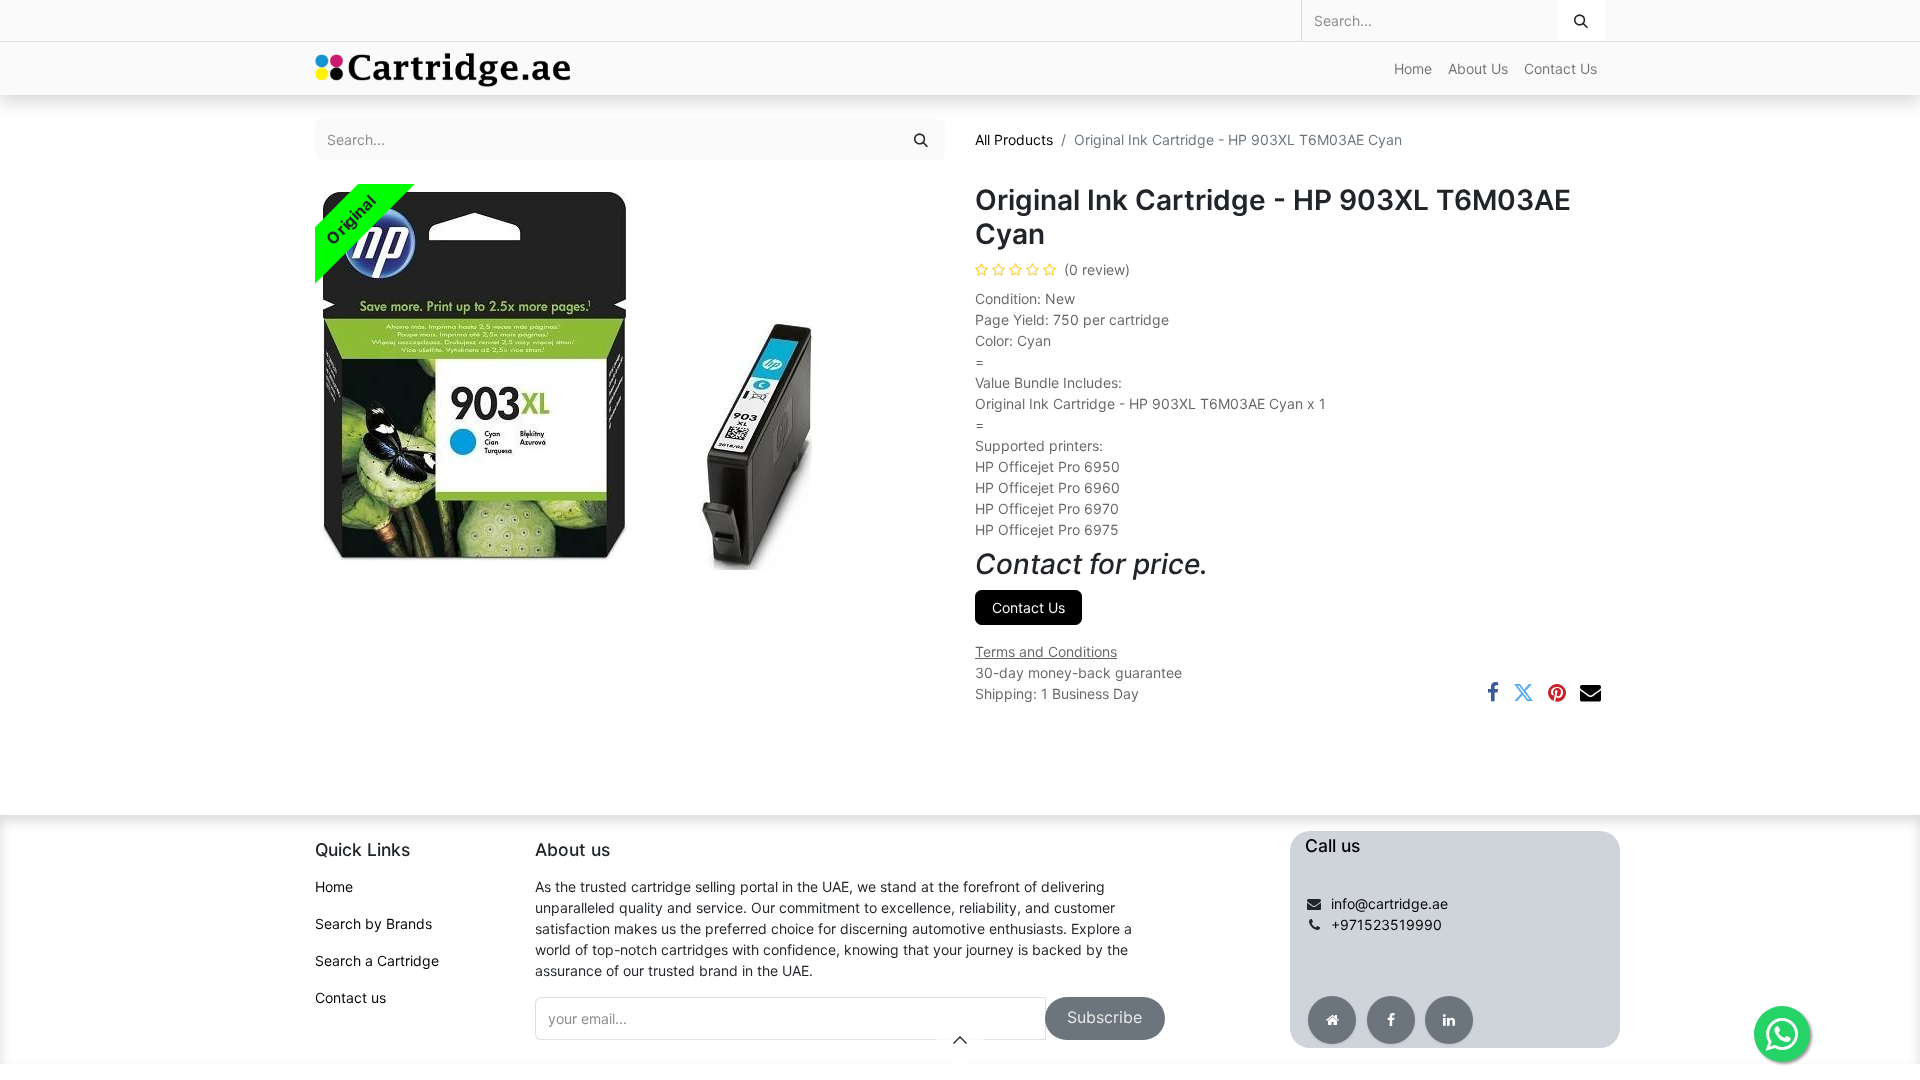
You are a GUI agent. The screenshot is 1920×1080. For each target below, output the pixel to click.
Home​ (334, 886)
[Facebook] (1493, 692)
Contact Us (1028, 607)
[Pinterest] (1557, 692)
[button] (1105, 1018)
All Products (1014, 139)
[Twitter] (1523, 692)
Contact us (350, 997)
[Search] (1581, 20)
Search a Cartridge (377, 960)
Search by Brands (373, 923)
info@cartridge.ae (1389, 903)
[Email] (1590, 692)
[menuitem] (1413, 68)
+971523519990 (1386, 924)
